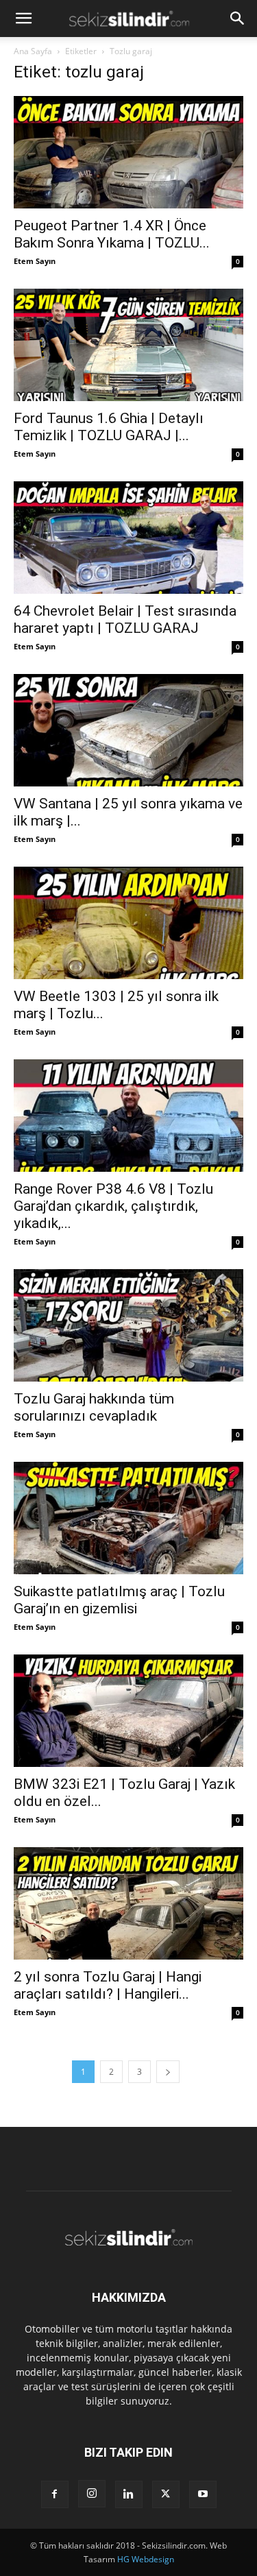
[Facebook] (55, 2494)
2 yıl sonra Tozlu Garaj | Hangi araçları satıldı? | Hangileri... (108, 1985)
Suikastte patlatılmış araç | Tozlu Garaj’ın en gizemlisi (119, 1600)
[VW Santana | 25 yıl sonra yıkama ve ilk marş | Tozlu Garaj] (128, 730)
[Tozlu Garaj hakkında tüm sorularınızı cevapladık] (128, 1325)
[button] (23, 19)
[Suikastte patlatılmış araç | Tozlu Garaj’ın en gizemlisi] (128, 1518)
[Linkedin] (129, 2494)
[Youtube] (203, 2494)
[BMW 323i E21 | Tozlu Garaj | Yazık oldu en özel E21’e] (128, 1711)
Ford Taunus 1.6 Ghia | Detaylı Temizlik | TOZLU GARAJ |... (109, 427)
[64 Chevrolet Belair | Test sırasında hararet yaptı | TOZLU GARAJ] (128, 538)
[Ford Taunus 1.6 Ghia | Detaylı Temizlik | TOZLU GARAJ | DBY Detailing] (128, 345)
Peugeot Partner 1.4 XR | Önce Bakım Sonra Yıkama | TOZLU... (112, 234)
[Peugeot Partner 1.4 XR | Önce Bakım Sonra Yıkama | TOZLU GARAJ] (128, 152)
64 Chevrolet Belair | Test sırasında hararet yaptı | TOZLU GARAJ (125, 619)
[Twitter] (166, 2494)
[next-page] (168, 2072)
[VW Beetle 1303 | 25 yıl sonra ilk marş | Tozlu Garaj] (128, 923)
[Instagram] (92, 2494)
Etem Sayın (35, 261)
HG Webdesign (146, 2559)
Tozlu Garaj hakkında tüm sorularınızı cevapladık (94, 1407)
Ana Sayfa (33, 51)
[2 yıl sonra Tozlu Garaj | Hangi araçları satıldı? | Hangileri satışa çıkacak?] (128, 1903)
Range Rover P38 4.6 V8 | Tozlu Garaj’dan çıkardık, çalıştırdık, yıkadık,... (113, 1206)
